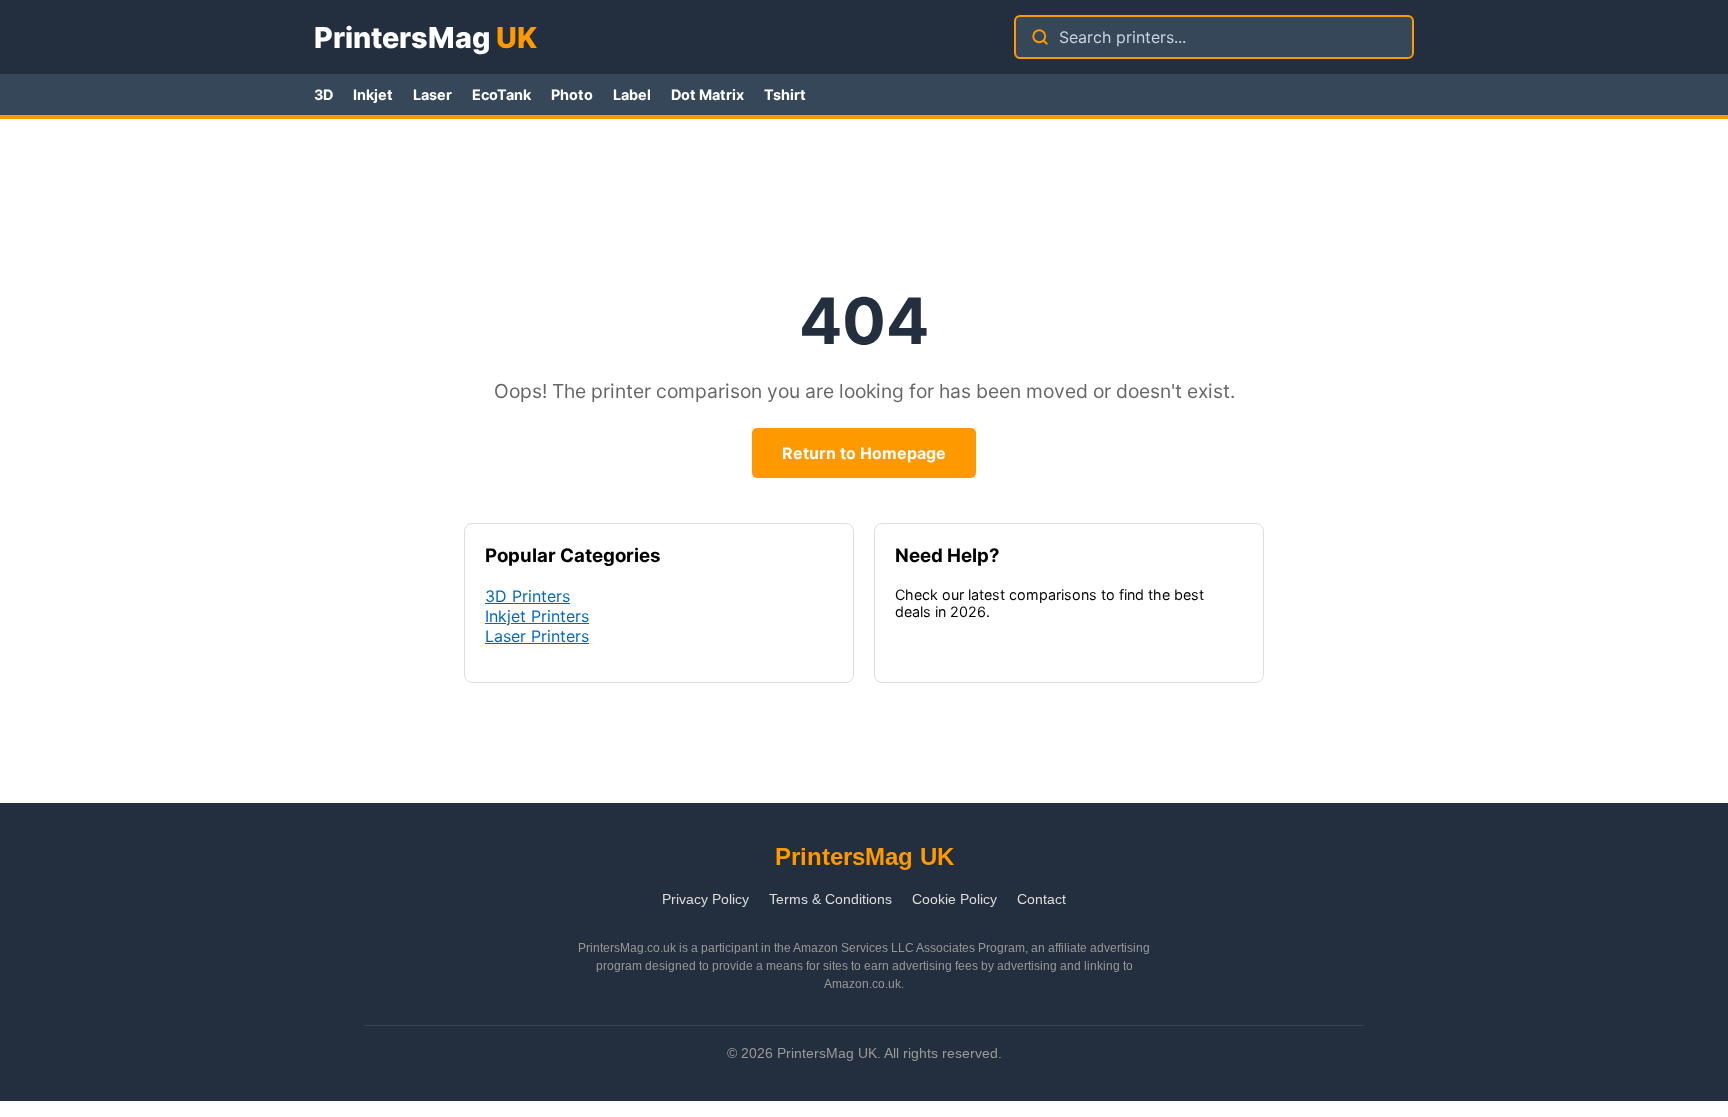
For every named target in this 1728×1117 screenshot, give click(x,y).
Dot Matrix (707, 94)
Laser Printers (537, 636)
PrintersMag (425, 37)
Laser (432, 94)
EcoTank (501, 94)
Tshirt (785, 94)
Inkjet (373, 94)
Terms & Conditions (830, 899)
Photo (572, 94)
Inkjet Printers (537, 616)
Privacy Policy (705, 899)
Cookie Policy (954, 899)
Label (632, 94)
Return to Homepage (864, 453)
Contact (1041, 899)
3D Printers (527, 596)
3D (323, 94)
